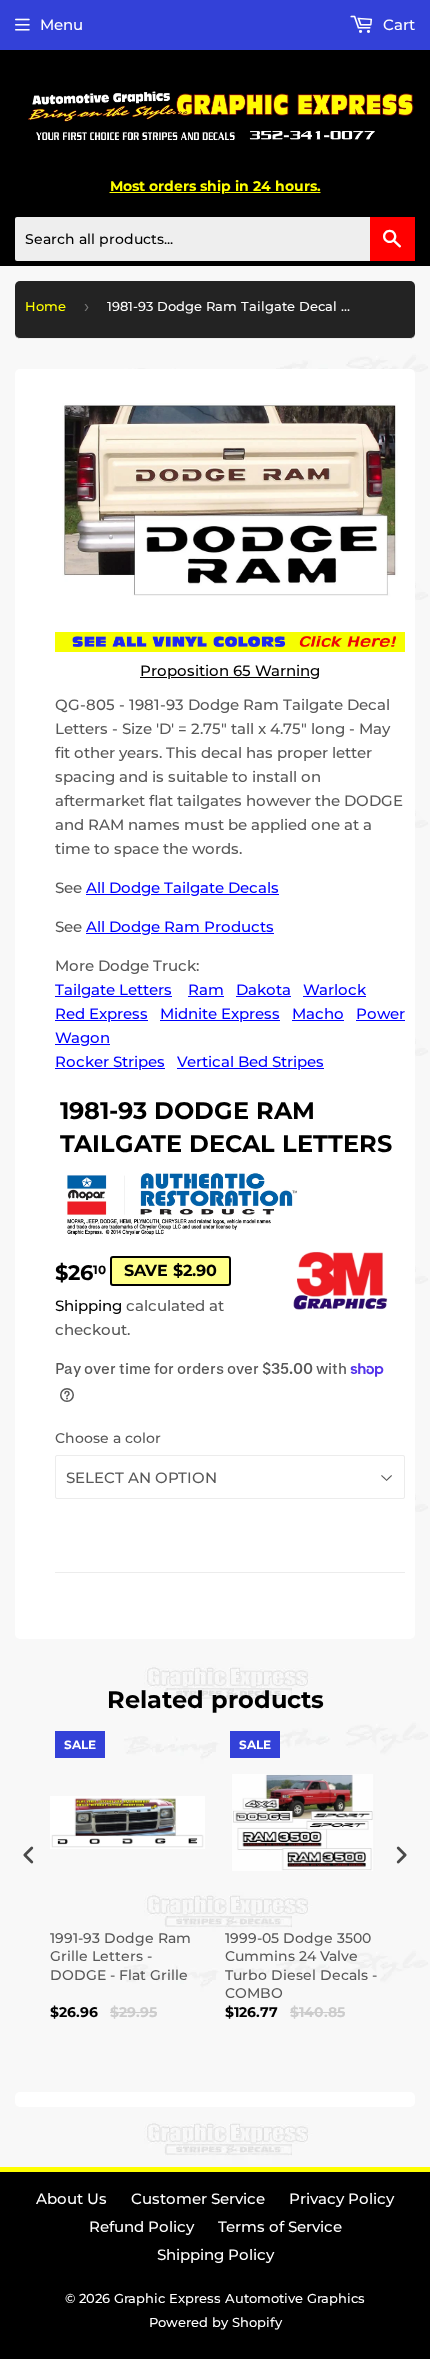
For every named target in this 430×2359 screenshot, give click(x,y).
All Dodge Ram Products (180, 926)
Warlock (334, 989)
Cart (397, 24)
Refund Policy (141, 2226)
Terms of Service (280, 2226)
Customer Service (198, 2198)
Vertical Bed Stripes (250, 1061)
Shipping (88, 1305)
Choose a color (108, 1438)
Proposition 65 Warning (230, 670)
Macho (318, 1013)
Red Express (101, 1013)
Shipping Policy (215, 2254)
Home (45, 306)
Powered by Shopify (215, 2322)
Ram (206, 989)
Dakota (263, 989)
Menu (61, 24)
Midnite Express (220, 1013)
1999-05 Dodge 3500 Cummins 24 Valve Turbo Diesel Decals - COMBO (301, 1965)
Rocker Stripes (110, 1061)
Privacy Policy (341, 2198)
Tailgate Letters (113, 989)
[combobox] (215, 239)
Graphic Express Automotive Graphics (239, 2298)
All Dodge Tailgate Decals (182, 887)
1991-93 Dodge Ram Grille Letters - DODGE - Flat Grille (120, 1956)
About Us (71, 2198)
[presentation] (29, 1854)
